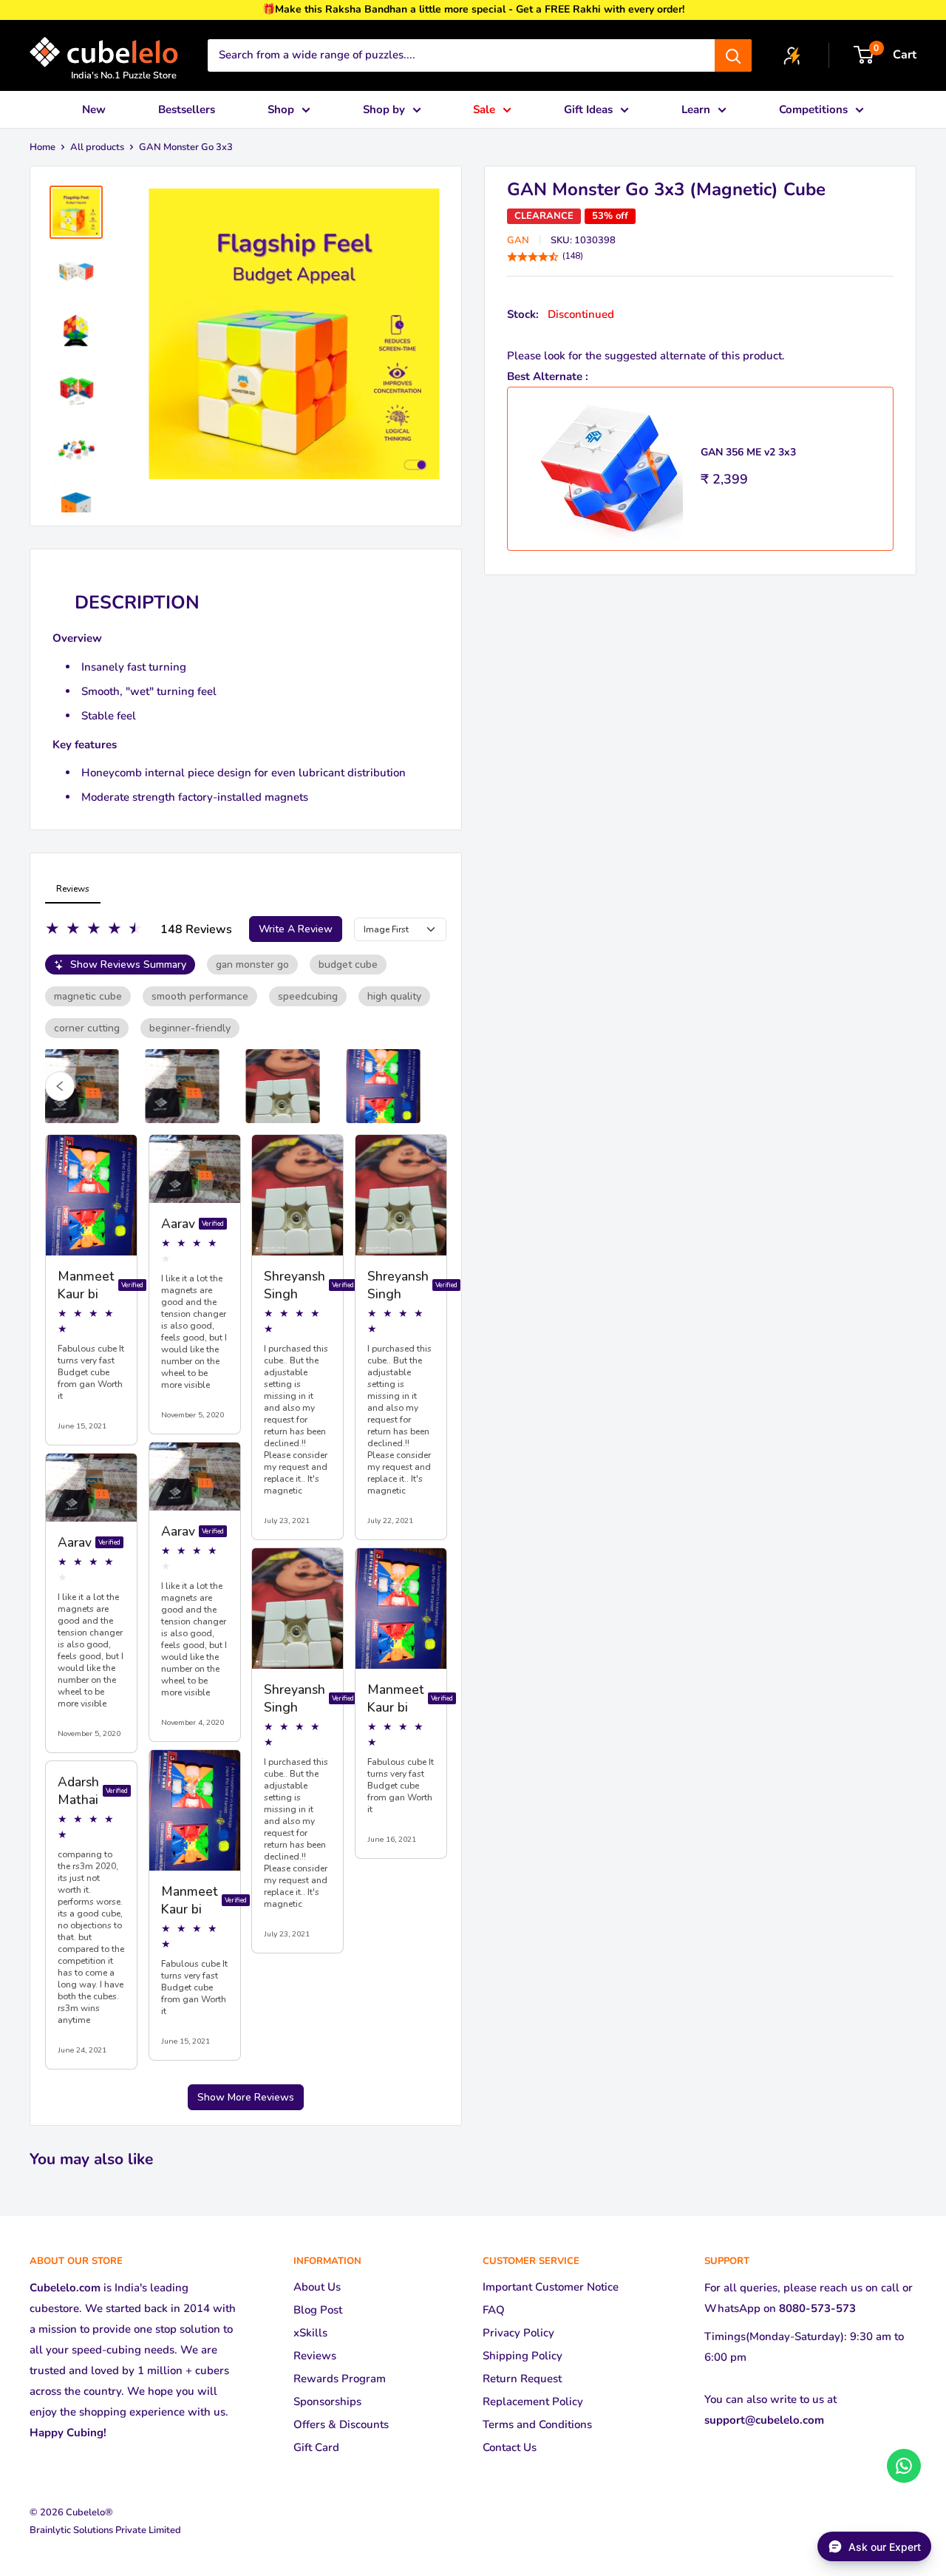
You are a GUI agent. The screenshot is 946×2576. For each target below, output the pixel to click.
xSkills (310, 2333)
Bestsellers (187, 109)
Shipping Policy (523, 2356)
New (94, 109)
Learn (696, 109)
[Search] (733, 55)
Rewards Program (340, 2379)
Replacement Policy (533, 2402)
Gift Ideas (588, 109)
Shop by (384, 109)
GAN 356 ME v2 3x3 (748, 452)
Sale (484, 109)
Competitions (813, 109)
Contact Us (510, 2447)
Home (42, 147)
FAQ (494, 2310)
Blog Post (318, 2310)
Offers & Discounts (341, 2424)
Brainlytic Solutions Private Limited (105, 2530)
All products (97, 147)
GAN (518, 240)
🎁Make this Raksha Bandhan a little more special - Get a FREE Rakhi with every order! (473, 9)
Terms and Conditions (537, 2424)
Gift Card (316, 2447)
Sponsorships (327, 2402)
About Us (317, 2287)
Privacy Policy (518, 2333)
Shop (281, 109)
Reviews (315, 2356)
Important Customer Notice (551, 2287)
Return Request (522, 2379)
